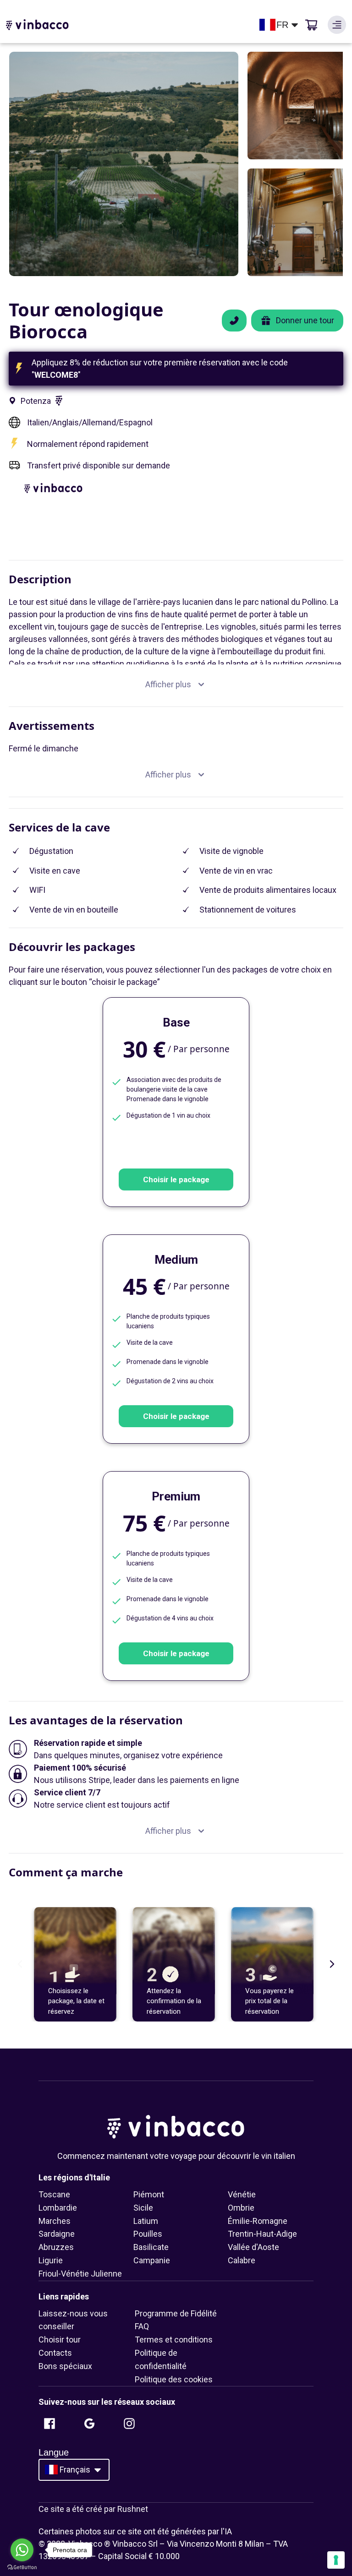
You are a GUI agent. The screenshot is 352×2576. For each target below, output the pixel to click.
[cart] (311, 25)
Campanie (152, 2260)
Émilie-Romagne (258, 2221)
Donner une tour (305, 320)
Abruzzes (56, 2247)
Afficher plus (168, 684)
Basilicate (151, 2247)
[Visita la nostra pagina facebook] (49, 2424)
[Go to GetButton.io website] (22, 2567)
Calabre (242, 2260)
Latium (146, 2221)
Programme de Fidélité (176, 2313)
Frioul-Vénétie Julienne (80, 2274)
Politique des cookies (174, 2379)
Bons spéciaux (65, 2366)
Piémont (149, 2194)
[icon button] (337, 25)
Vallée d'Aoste (253, 2247)
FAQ (142, 2326)
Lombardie (58, 2208)
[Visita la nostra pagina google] (89, 2424)
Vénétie (242, 2194)
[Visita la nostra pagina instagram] (129, 2424)
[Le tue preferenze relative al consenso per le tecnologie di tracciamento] (336, 2560)
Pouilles (148, 2234)
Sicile (143, 2208)
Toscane (54, 2194)
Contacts (55, 2353)
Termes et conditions (174, 2340)
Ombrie (241, 2208)
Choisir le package (176, 1179)
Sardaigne (57, 2234)
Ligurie (51, 2260)
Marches (55, 2221)
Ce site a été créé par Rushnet (93, 2509)
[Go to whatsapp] (22, 2550)
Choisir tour (60, 2340)
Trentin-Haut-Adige (262, 2234)
